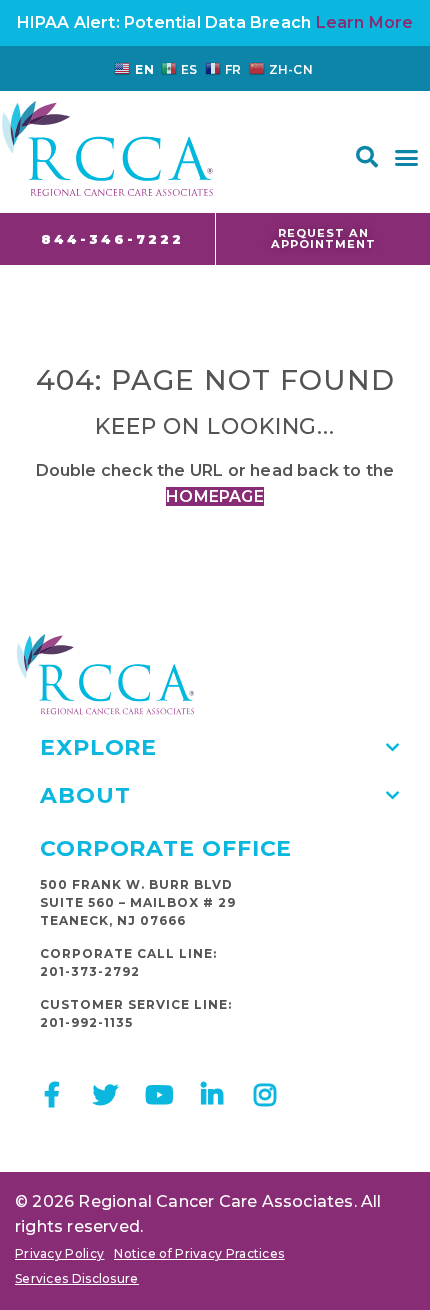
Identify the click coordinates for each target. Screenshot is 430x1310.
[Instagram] (265, 1094)
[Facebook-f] (52, 1094)
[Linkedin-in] (212, 1094)
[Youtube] (158, 1094)
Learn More (365, 22)
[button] (367, 157)
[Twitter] (105, 1094)
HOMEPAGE (215, 496)
